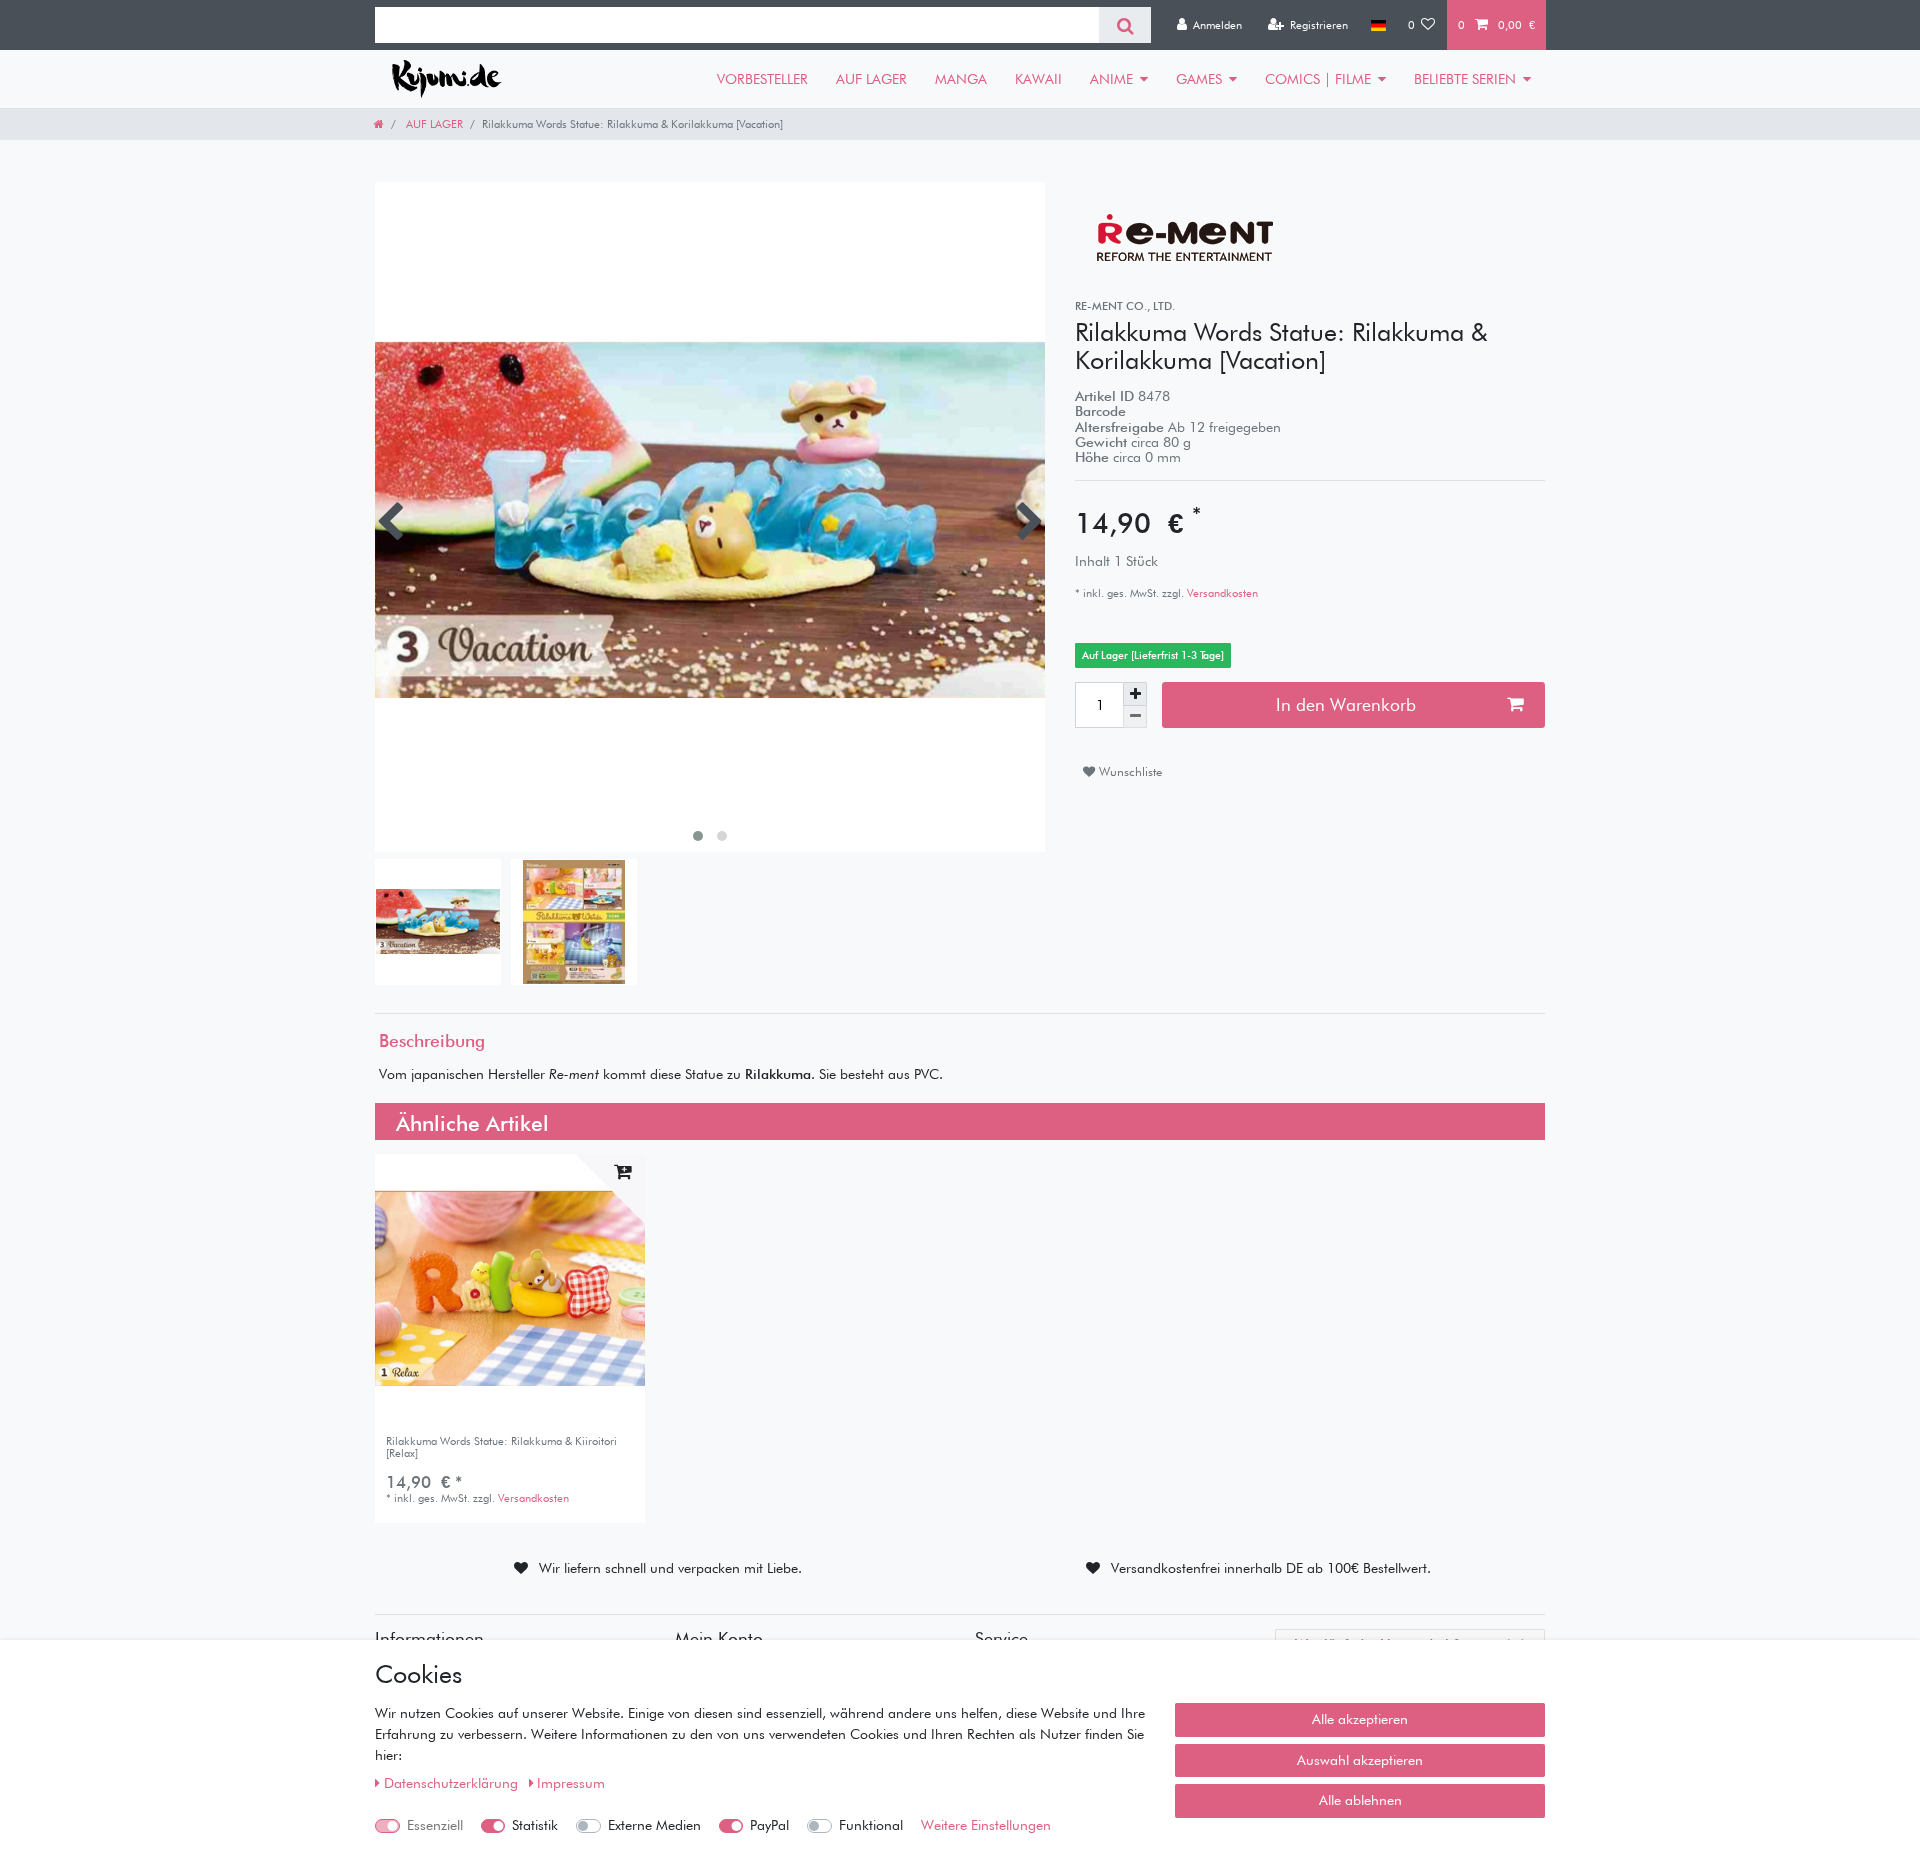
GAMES (1199, 79)
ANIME (1111, 79)
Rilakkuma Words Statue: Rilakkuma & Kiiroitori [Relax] (501, 1447)
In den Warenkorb (1346, 704)
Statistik (535, 1825)
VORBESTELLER (762, 79)
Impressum (571, 1783)
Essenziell (435, 1825)
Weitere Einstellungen (986, 1825)
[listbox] (510, 1289)
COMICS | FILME (1318, 79)
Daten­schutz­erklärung (453, 1783)
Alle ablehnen (1360, 1800)
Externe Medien (654, 1825)
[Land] (1377, 25)
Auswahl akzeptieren (1360, 1760)
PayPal (769, 1825)
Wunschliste (1128, 771)
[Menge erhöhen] (1135, 694)
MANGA (961, 79)
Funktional (871, 1825)
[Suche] (1124, 25)
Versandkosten (1221, 593)
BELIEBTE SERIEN (1465, 79)
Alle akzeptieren (1360, 1719)
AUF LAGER (871, 79)
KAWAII (1038, 79)
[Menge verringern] (1135, 717)
